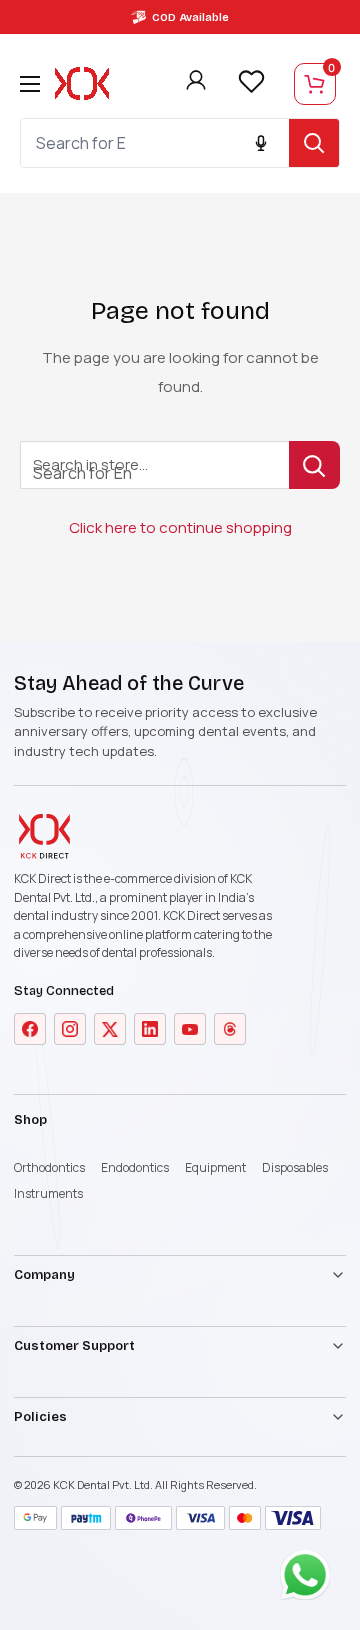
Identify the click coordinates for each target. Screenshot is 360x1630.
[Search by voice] (261, 143)
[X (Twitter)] (110, 1029)
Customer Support (74, 1346)
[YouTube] (190, 1029)
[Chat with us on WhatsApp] (310, 1580)
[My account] (196, 84)
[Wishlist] (251, 82)
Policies (40, 1417)
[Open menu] (30, 84)
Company (44, 1275)
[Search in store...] (314, 465)
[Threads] (230, 1029)
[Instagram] (70, 1029)
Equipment (215, 1167)
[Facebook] (30, 1029)
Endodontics (135, 1167)
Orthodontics (49, 1167)
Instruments (48, 1193)
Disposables (295, 1167)
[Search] (314, 143)
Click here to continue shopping (180, 527)
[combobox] (155, 143)
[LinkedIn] (150, 1029)
